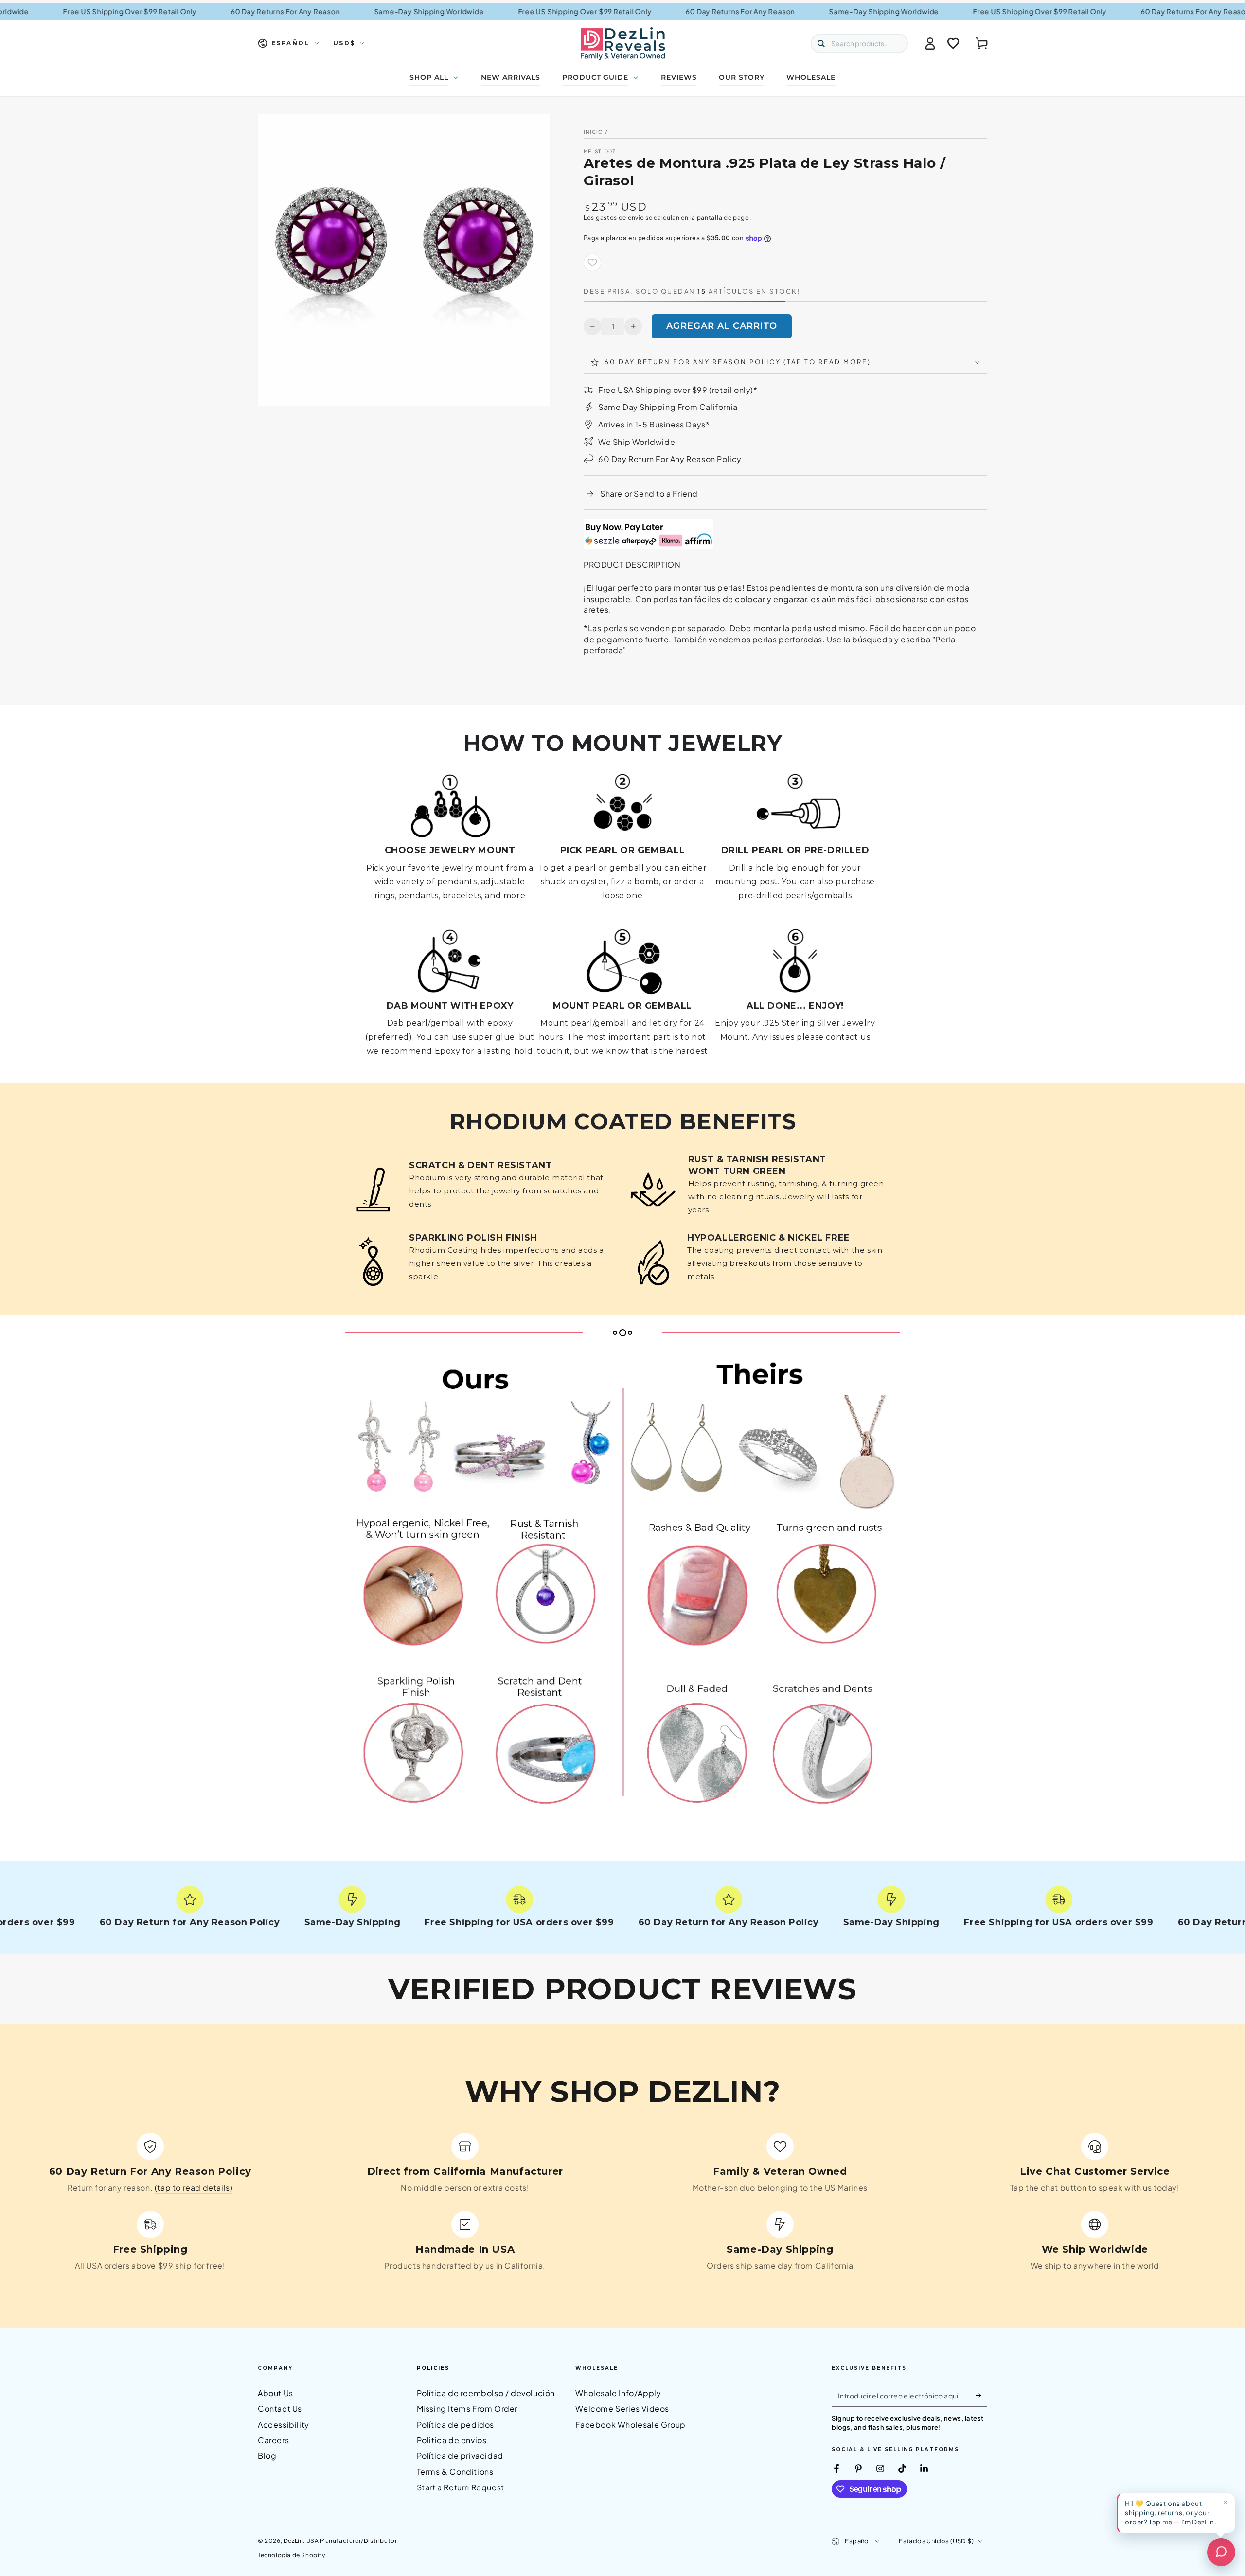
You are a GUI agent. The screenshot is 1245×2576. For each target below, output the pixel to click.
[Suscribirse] (982, 2396)
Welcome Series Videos (622, 2408)
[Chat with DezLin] (1221, 2552)
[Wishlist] (953, 43)
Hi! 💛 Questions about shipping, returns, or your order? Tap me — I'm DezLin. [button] (1171, 2513)
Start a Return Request (461, 2487)
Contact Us (280, 2408)
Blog (267, 2456)
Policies (433, 2368)
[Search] (821, 43)
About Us (276, 2393)
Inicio (594, 132)
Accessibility (284, 2425)
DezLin (293, 2541)
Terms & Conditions (455, 2472)
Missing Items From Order (467, 2408)
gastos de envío (620, 218)
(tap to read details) (194, 2188)
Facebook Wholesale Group (630, 2425)
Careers (273, 2440)
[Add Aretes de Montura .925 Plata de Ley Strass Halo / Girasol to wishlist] (592, 263)
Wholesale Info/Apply (618, 2393)
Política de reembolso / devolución (486, 2393)
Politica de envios (452, 2440)
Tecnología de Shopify (292, 2555)
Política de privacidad (460, 2456)
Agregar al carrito (722, 326)
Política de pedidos (455, 2425)
